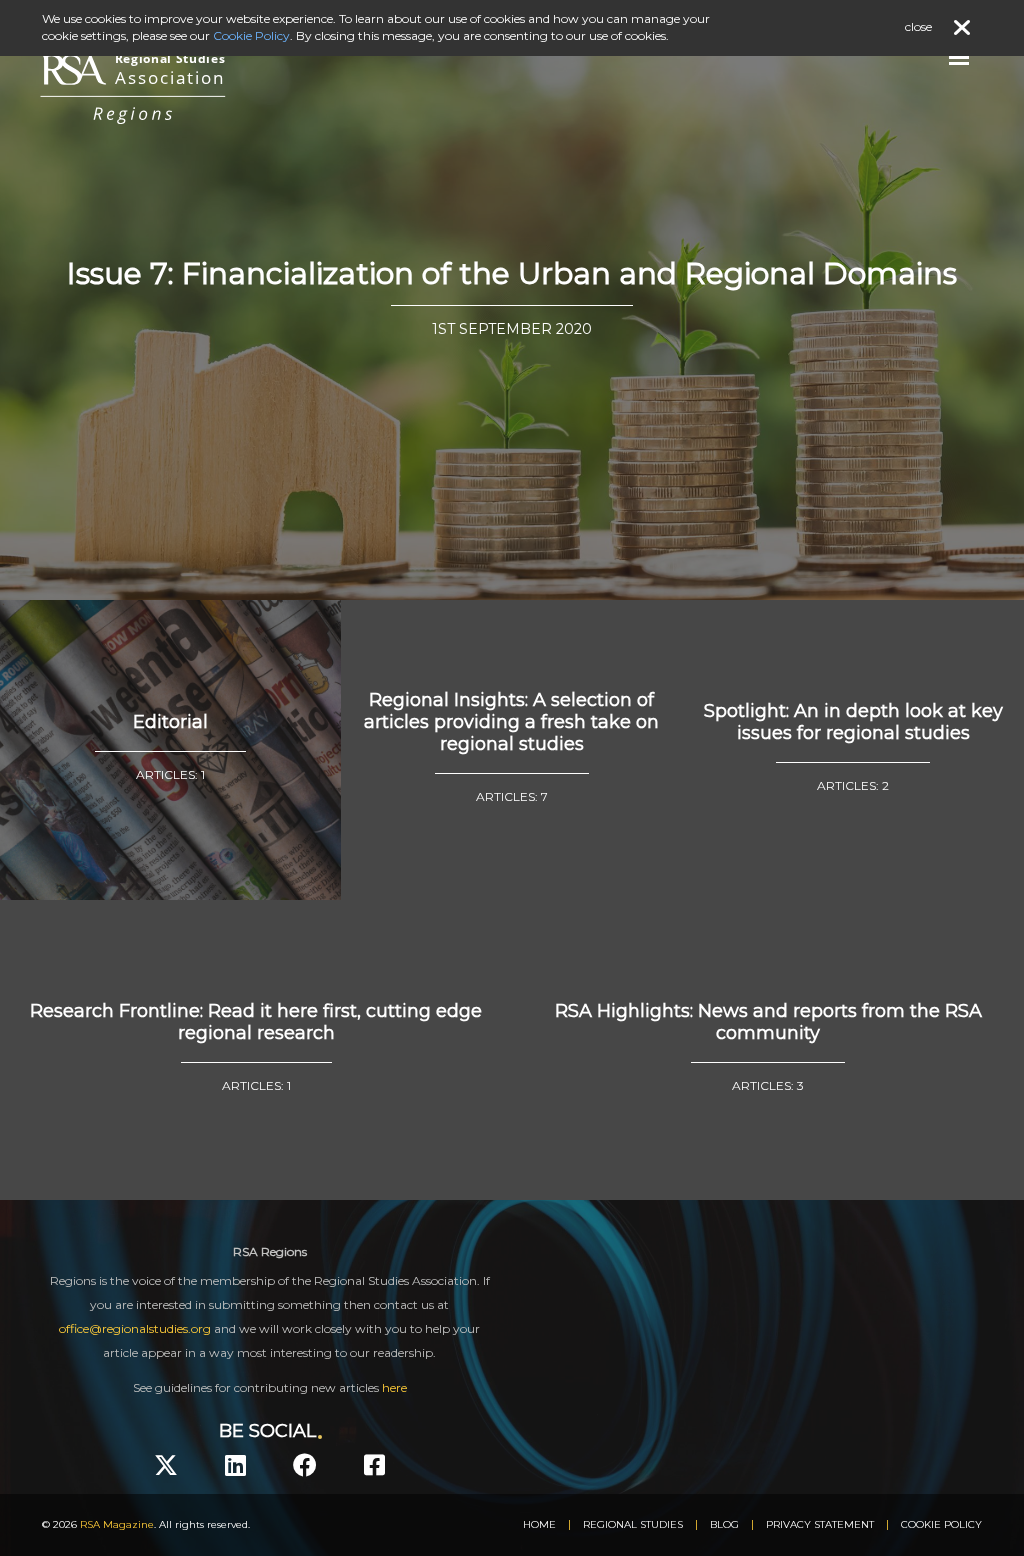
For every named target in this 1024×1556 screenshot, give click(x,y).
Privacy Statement (820, 1524)
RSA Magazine (117, 1524)
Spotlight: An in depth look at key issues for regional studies (853, 722)
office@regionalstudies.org (135, 1328)
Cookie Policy (941, 1524)
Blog (724, 1524)
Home (539, 1524)
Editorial (170, 722)
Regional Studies (633, 1524)
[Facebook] (305, 1465)
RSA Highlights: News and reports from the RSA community (768, 1022)
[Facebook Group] (374, 1465)
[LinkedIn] (235, 1465)
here (394, 1387)
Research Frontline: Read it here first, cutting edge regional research (256, 1022)
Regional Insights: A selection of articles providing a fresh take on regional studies (511, 722)
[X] (166, 1465)
